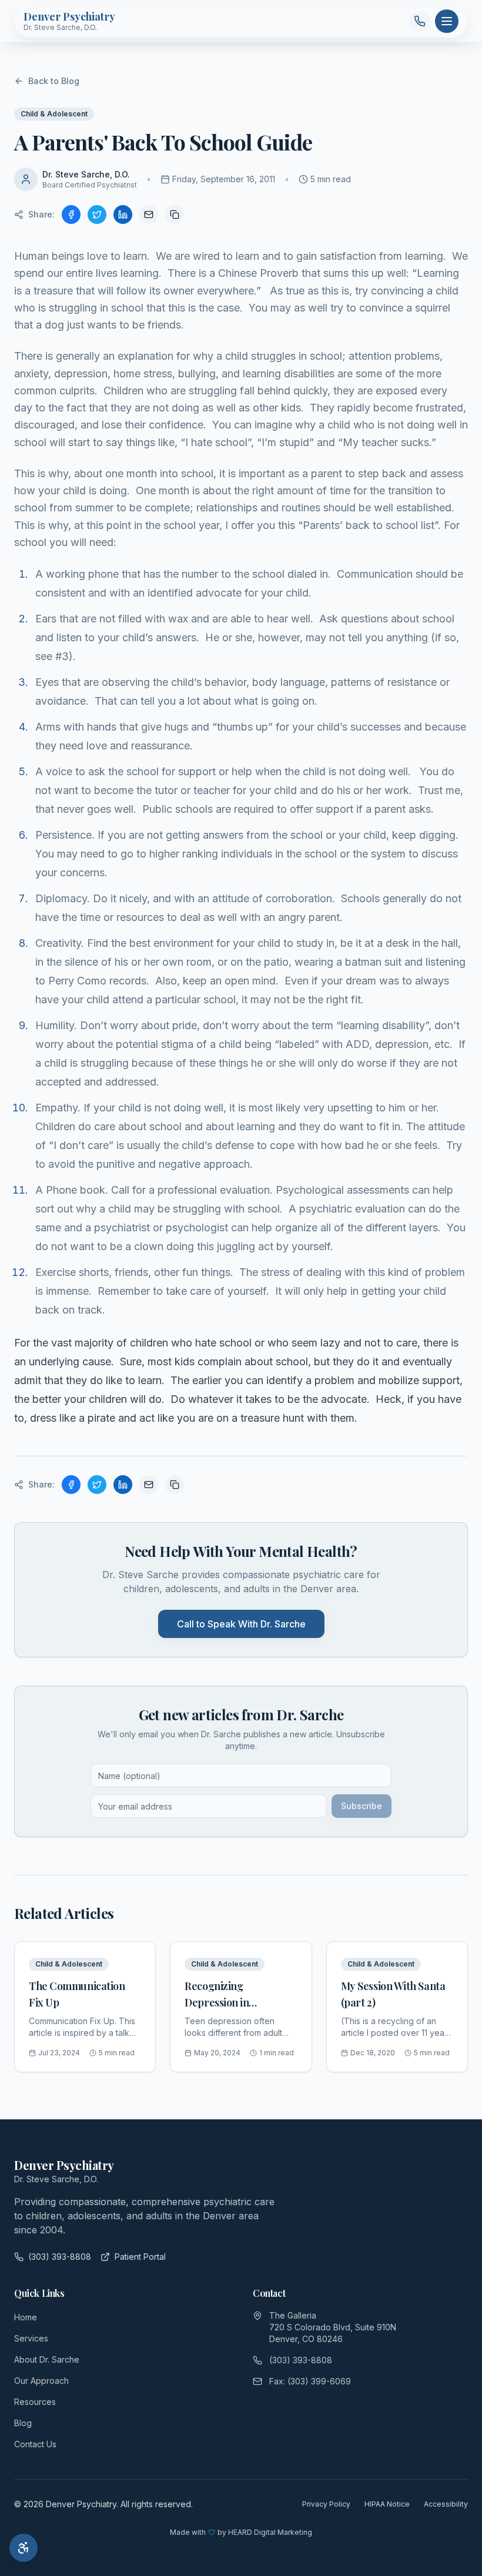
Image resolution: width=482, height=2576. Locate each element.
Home (26, 2317)
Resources (35, 2402)
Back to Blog (54, 81)
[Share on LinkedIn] (123, 215)
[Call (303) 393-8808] (420, 21)
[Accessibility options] (24, 2548)
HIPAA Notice (387, 2504)
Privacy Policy (326, 2504)
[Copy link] (175, 215)
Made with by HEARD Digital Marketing (241, 2532)
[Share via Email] (149, 215)
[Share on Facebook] (71, 215)
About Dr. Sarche (47, 2359)
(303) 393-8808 (60, 2257)
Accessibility (446, 2504)
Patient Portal (140, 2257)
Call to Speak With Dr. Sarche (241, 1624)
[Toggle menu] (447, 21)
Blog (23, 2423)
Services (31, 2338)
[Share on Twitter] (97, 215)
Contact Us (35, 2444)
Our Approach (41, 2381)
